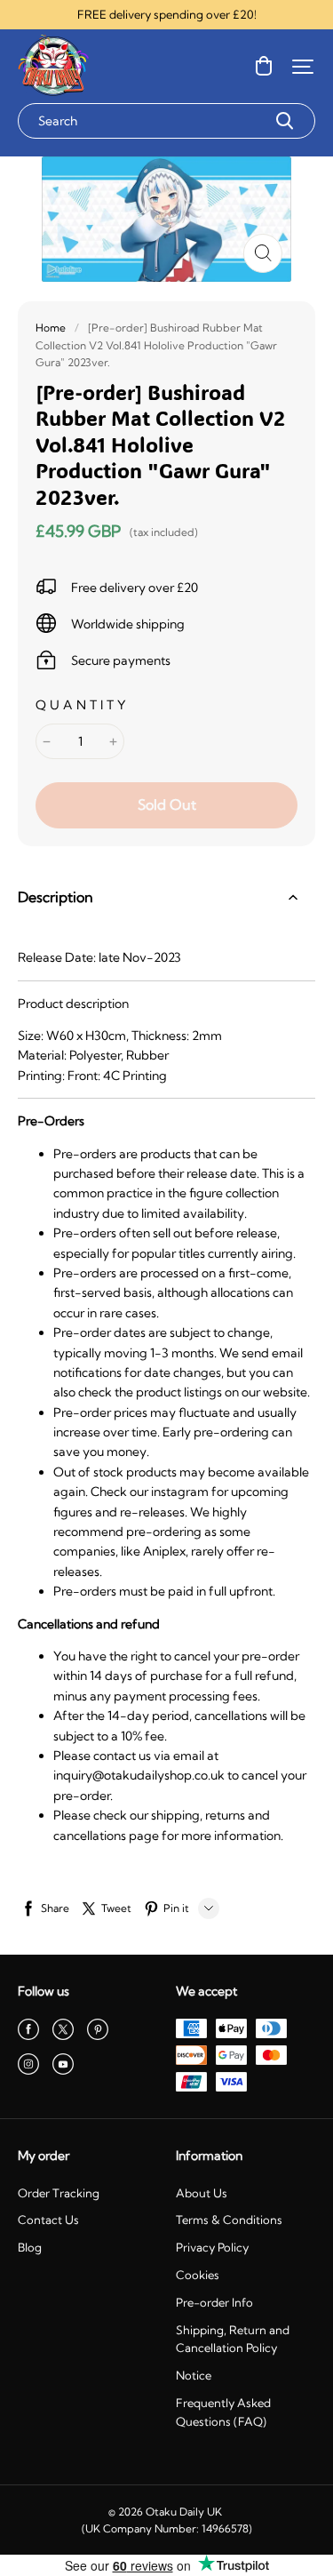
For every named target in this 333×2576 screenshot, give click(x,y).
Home (51, 328)
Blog (30, 2247)
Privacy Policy (212, 2247)
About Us (202, 2193)
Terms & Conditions (229, 2220)
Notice (194, 2375)
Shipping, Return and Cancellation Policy (233, 2339)
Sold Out (167, 804)
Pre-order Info (214, 2302)
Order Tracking (59, 2193)
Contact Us (48, 2220)
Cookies (198, 2275)
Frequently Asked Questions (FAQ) (223, 2412)
